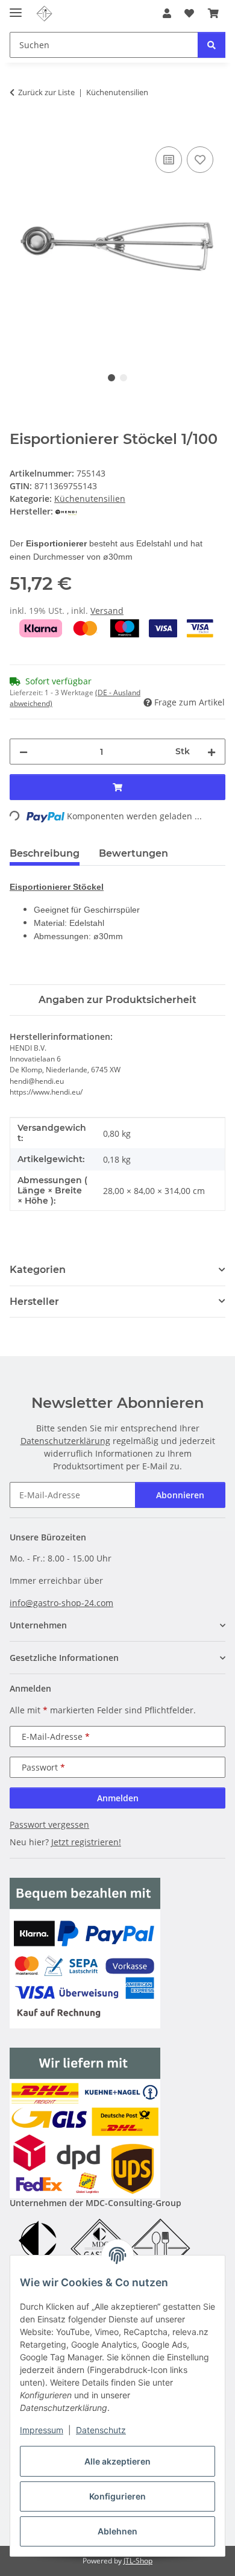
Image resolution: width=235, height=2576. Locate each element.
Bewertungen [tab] (133, 853)
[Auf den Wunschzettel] (200, 160)
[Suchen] (211, 45)
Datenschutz (101, 2430)
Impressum (42, 2430)
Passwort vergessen (49, 1824)
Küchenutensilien (90, 499)
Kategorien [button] (38, 1270)
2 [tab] (124, 378)
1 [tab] (111, 378)
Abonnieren (180, 1495)
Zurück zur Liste (46, 92)
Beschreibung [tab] (45, 853)
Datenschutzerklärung (65, 1441)
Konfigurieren (117, 2496)
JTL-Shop (138, 2561)
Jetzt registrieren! (86, 1842)
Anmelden (118, 1798)
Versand (107, 611)
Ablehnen (117, 2531)
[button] (167, 13)
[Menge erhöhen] (211, 752)
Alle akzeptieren (117, 2461)
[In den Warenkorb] (19, 130)
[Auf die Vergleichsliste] (169, 160)
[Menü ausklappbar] (16, 8)
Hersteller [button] (34, 1302)
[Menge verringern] (23, 752)
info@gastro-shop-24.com (61, 1603)
